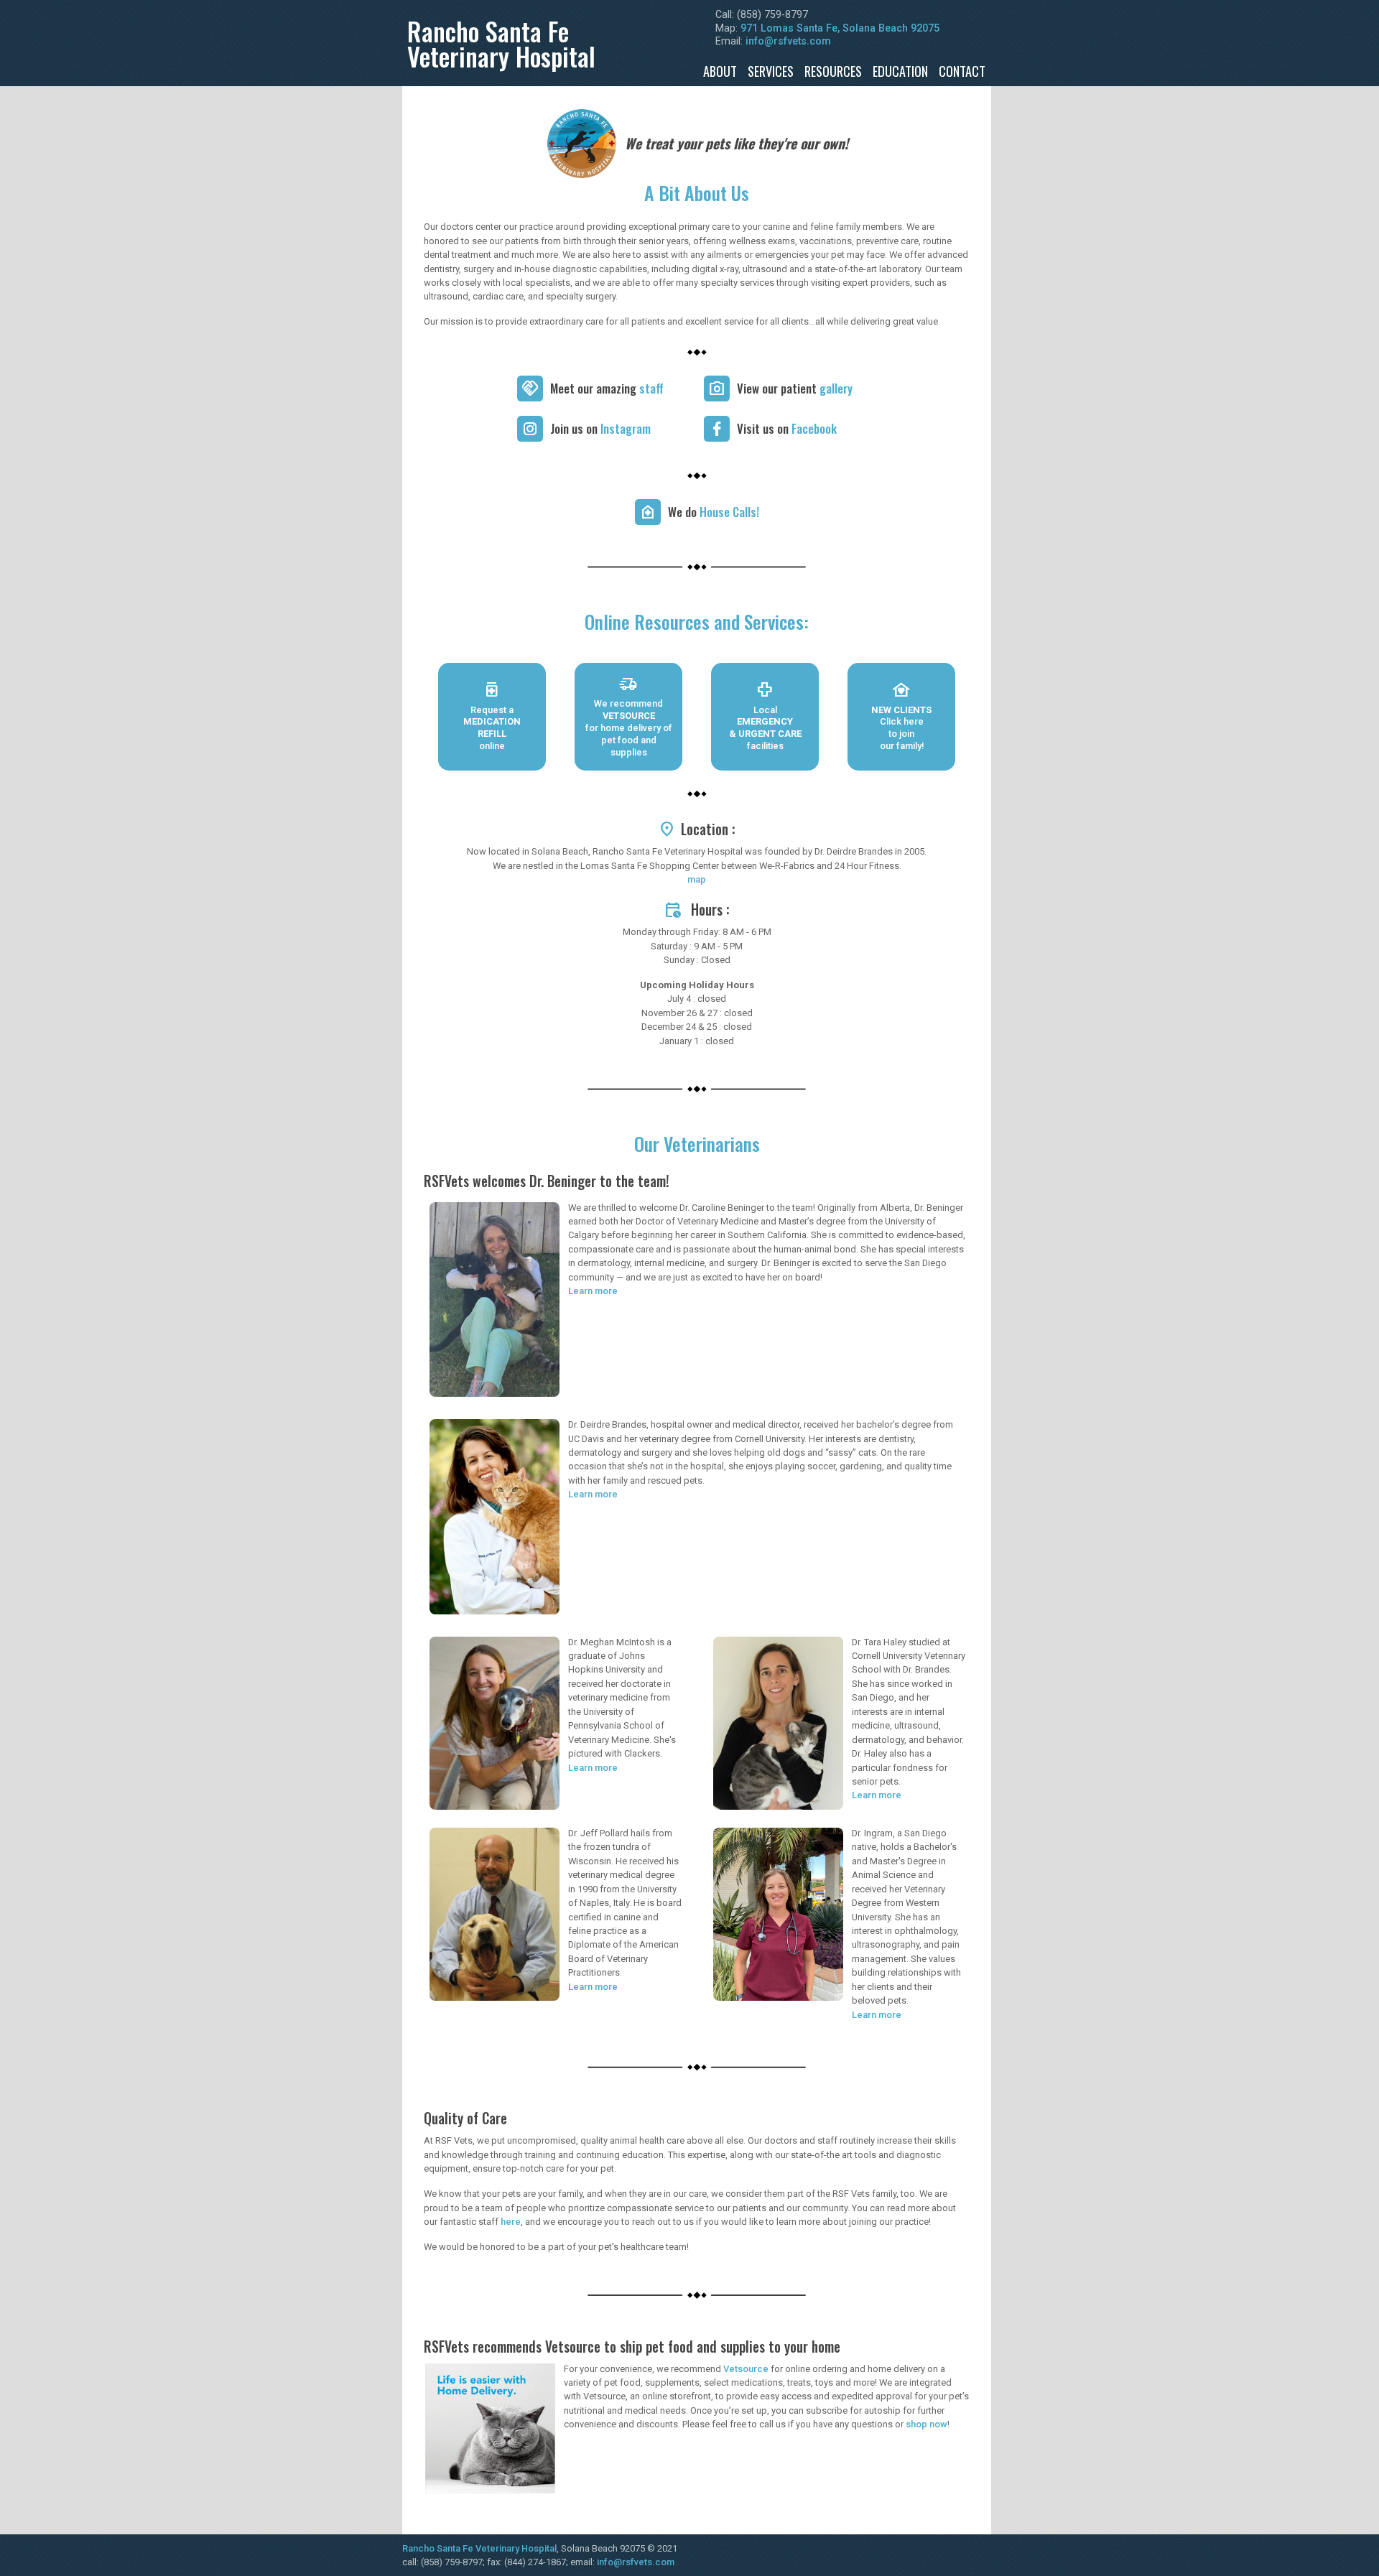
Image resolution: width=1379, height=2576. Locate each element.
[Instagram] (530, 429)
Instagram (626, 428)
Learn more (593, 1291)
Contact (962, 71)
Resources (833, 71)
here (511, 2222)
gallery (836, 388)
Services (771, 71)
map (697, 879)
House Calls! (729, 512)
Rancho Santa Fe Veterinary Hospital (479, 2548)
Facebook (814, 428)
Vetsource (746, 2369)
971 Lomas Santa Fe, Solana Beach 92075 (840, 28)
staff (651, 388)
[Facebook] (717, 429)
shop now (927, 2424)
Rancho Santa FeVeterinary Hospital (501, 43)
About (720, 71)
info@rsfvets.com (788, 41)
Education (900, 71)
